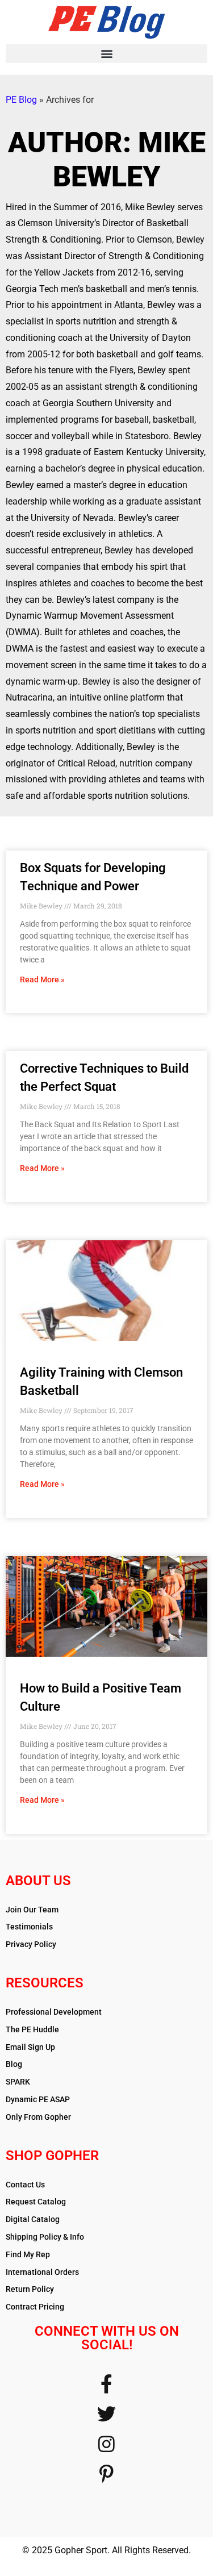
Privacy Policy (31, 1944)
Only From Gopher (38, 2117)
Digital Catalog (33, 2219)
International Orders (42, 2272)
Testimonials (29, 1927)
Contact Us (25, 2185)
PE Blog (21, 100)
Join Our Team (32, 1910)
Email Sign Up (30, 2047)
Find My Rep (28, 2254)
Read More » (42, 979)
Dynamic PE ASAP (38, 2099)
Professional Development (54, 2012)
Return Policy (30, 2289)
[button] (106, 54)
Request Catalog (36, 2202)
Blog (14, 2064)
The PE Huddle (32, 2029)
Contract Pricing (35, 2307)
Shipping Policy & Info (45, 2237)
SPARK (18, 2082)
